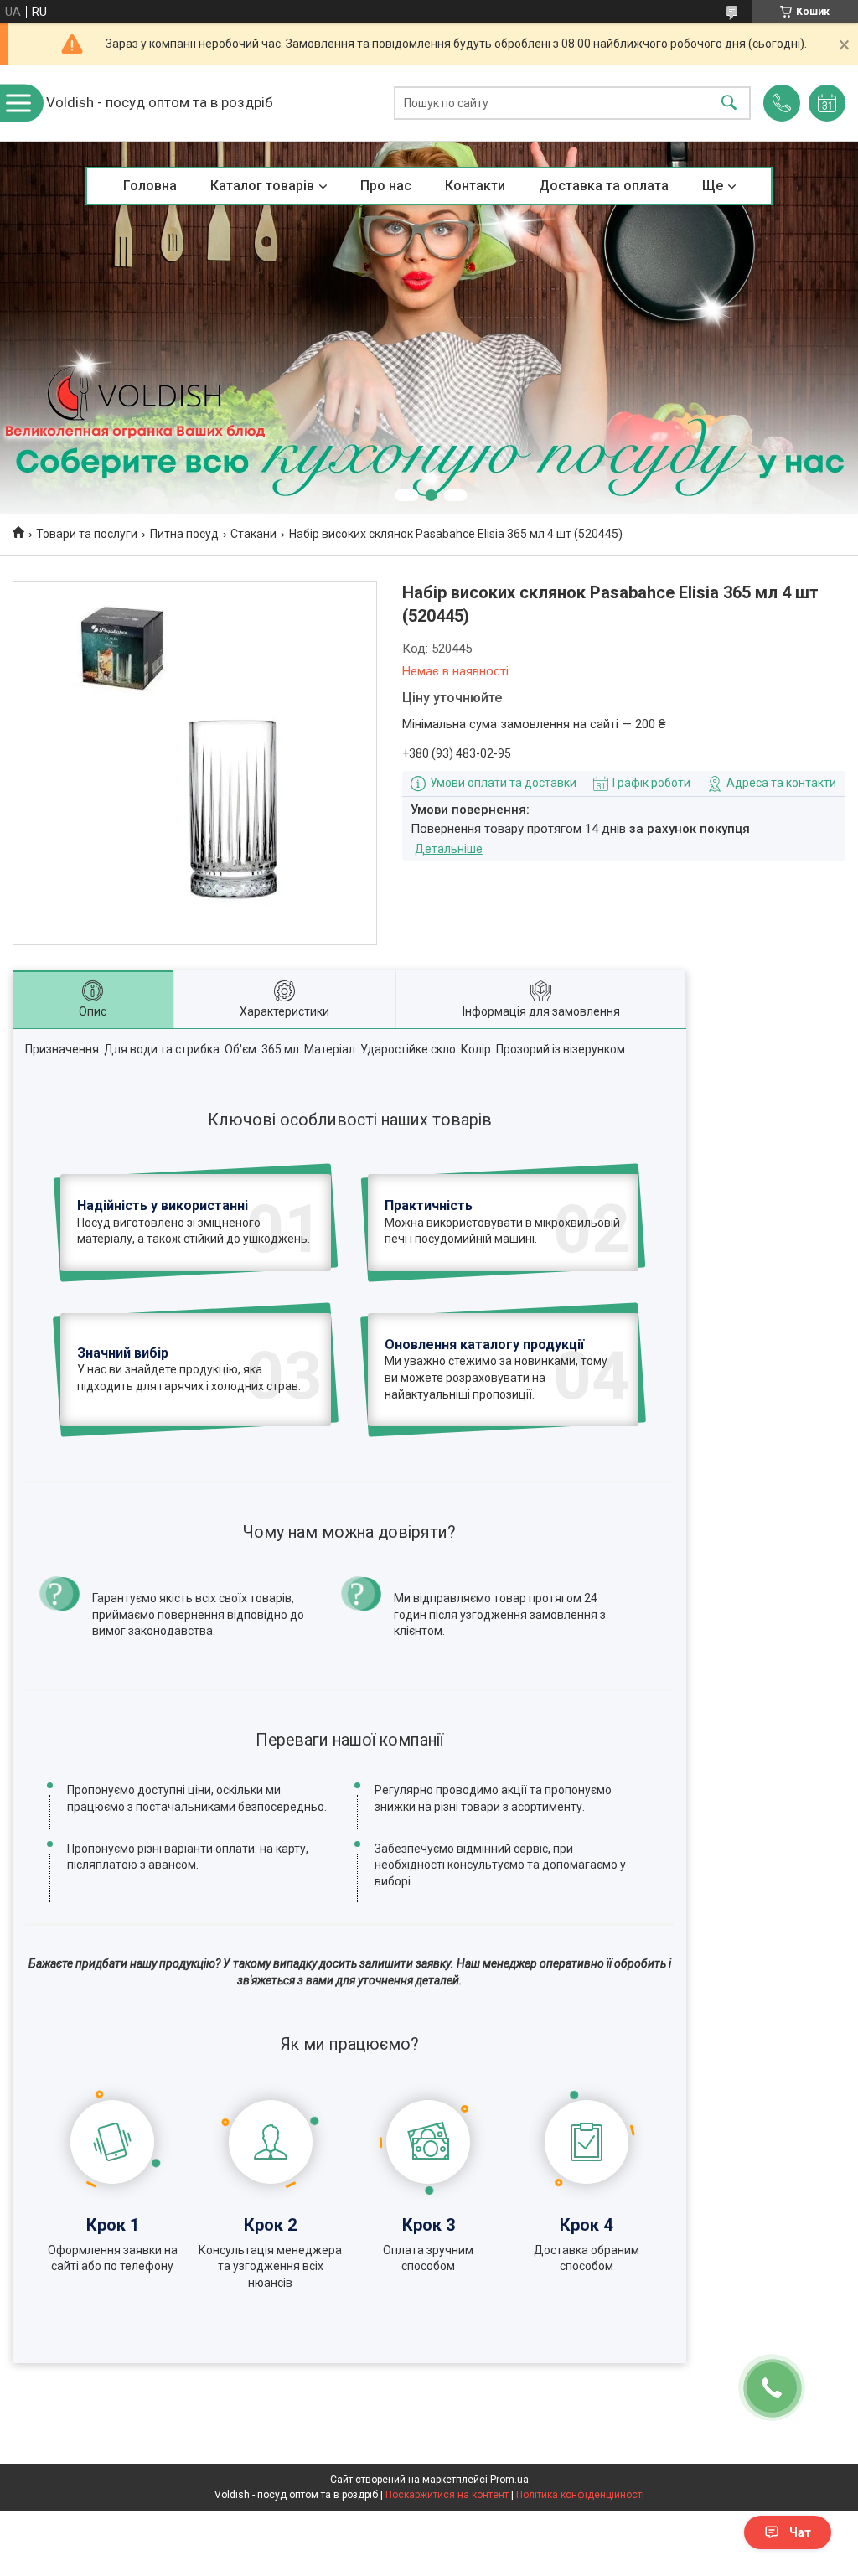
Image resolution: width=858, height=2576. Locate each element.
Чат (800, 2532)
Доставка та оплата (604, 186)
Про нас (386, 186)
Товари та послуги (87, 534)
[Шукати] (729, 103)
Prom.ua (509, 2480)
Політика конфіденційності (580, 2495)
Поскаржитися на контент (447, 2495)
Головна (150, 186)
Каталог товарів (262, 186)
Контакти (475, 186)
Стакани (253, 534)
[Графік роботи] (827, 103)
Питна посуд (184, 534)
